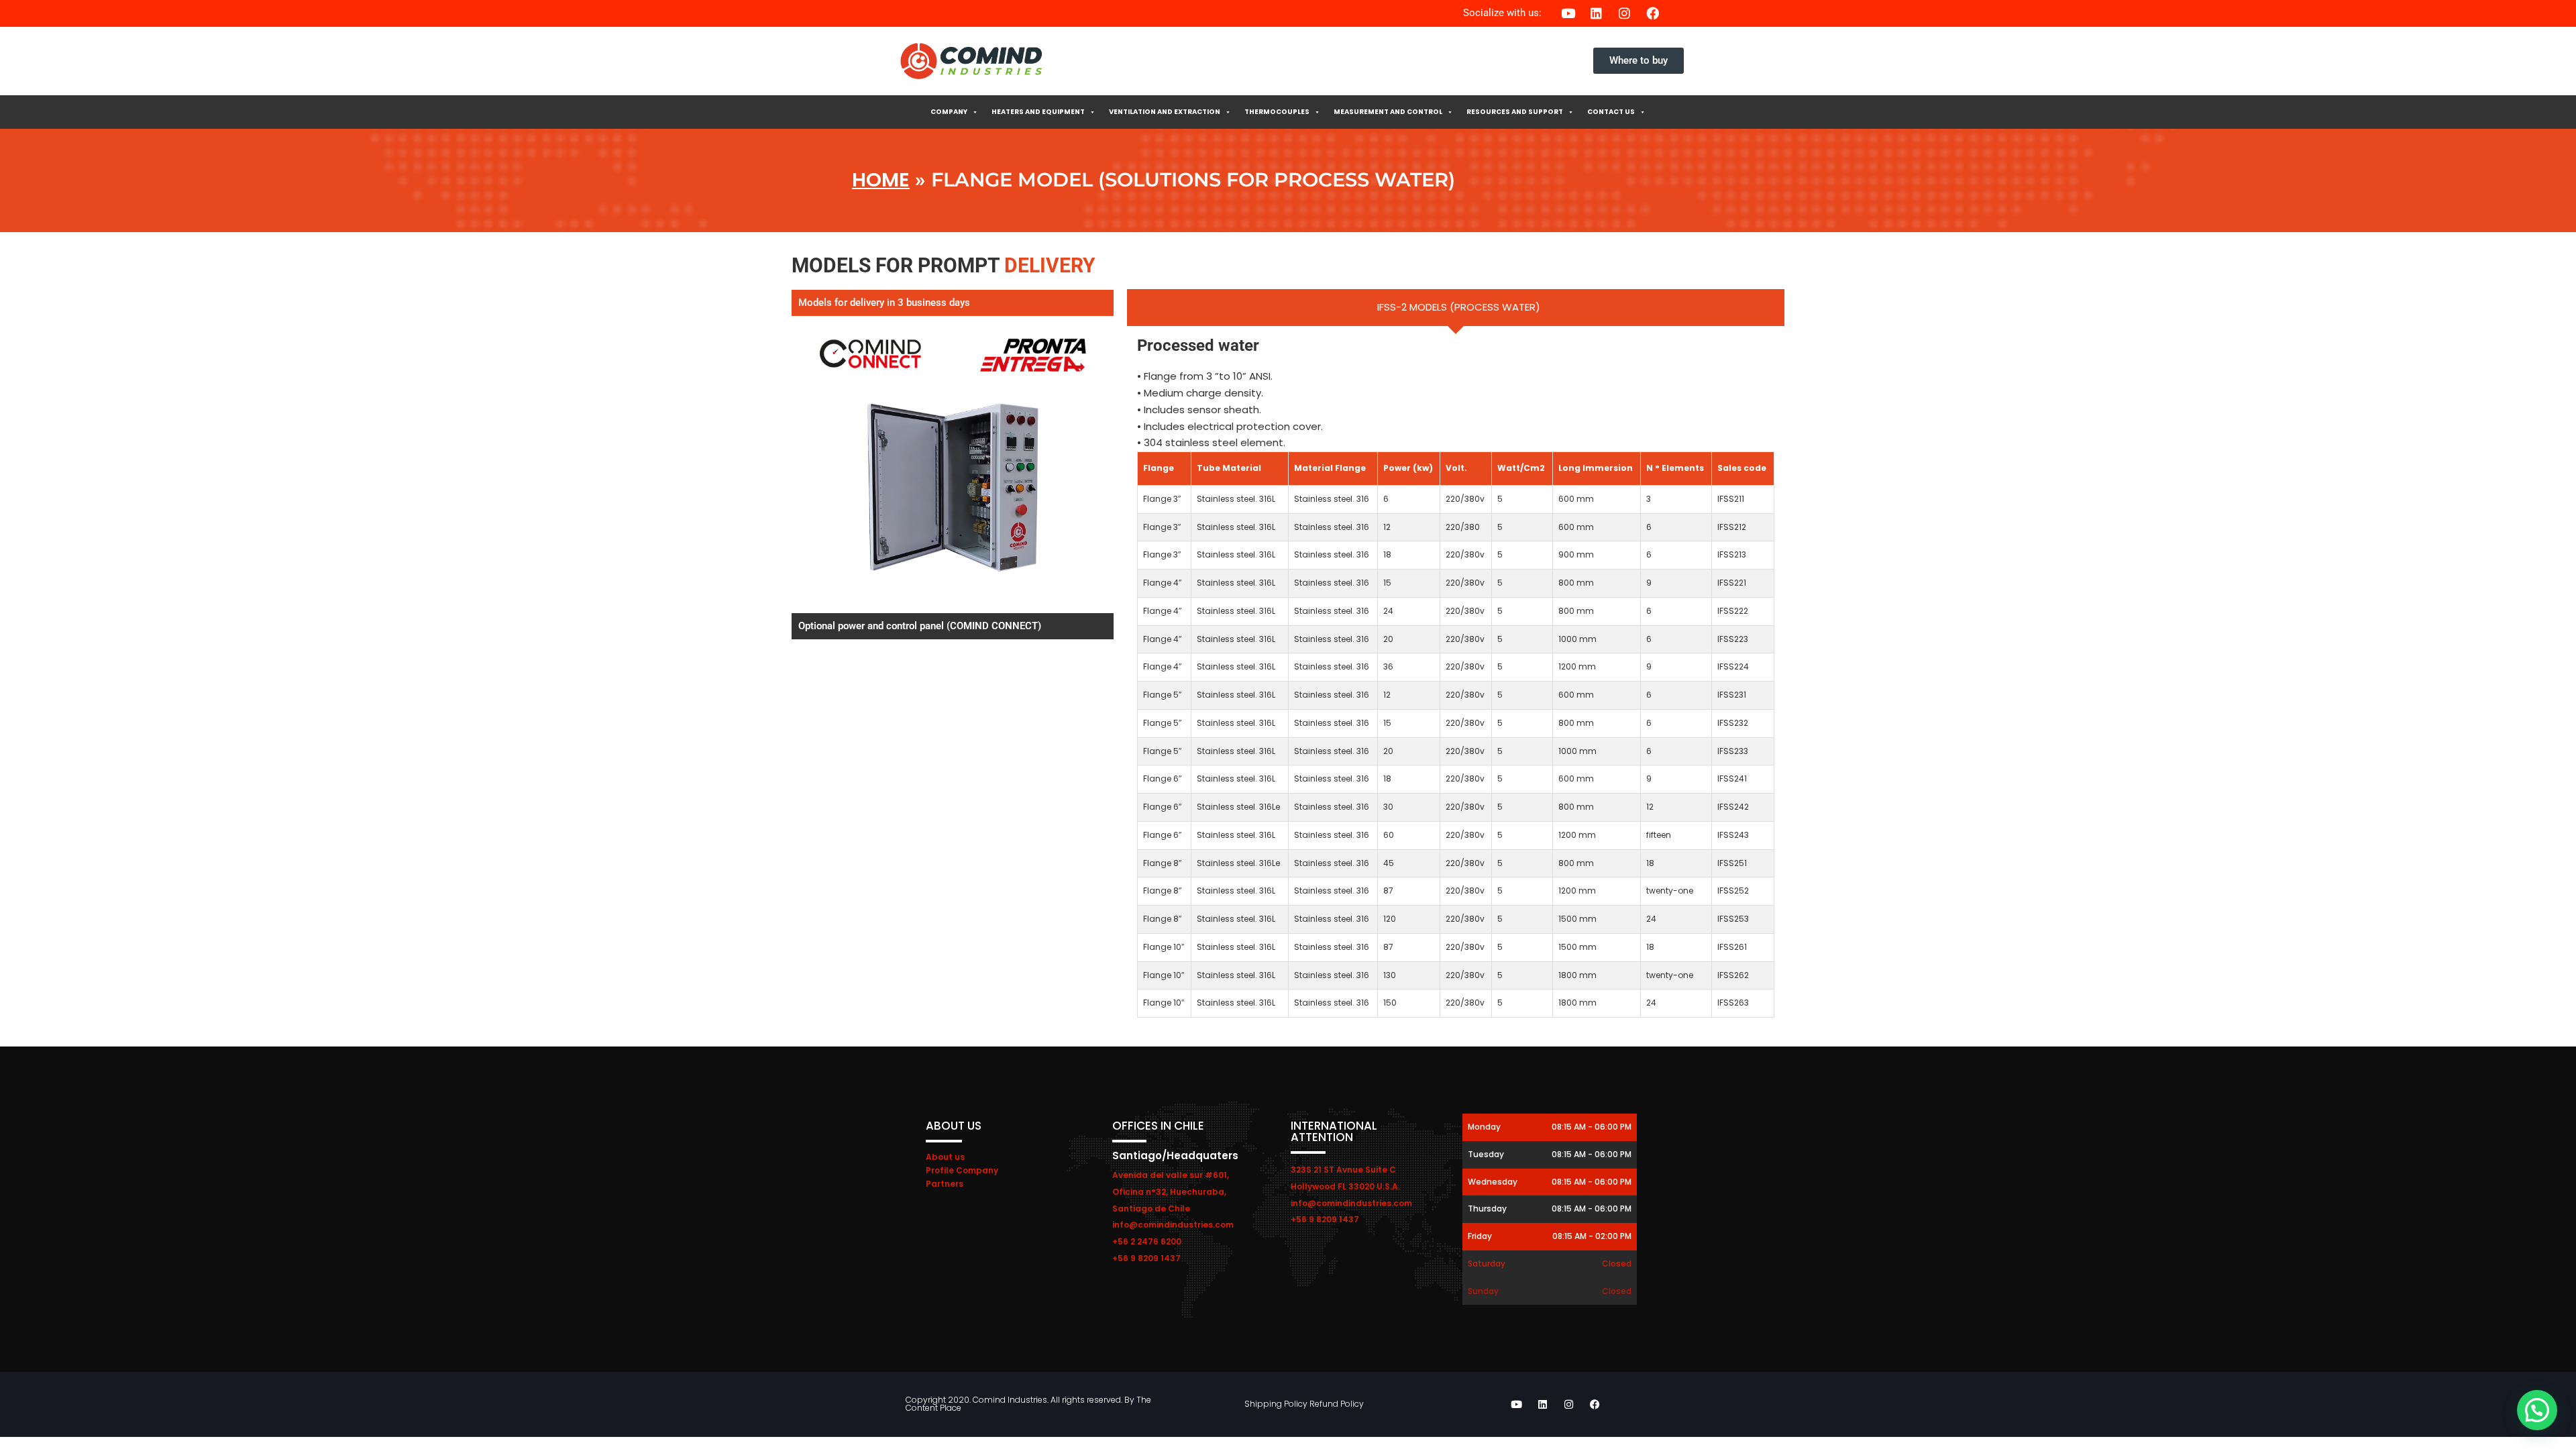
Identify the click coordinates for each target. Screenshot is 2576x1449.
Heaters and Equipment (1038, 112)
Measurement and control (1388, 112)
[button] (2537, 1410)
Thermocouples (1277, 112)
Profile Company (962, 1170)
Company (949, 112)
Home (881, 180)
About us (945, 1157)
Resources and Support (1515, 112)
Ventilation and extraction (1165, 112)
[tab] (1456, 308)
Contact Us (1611, 112)
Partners (945, 1184)
